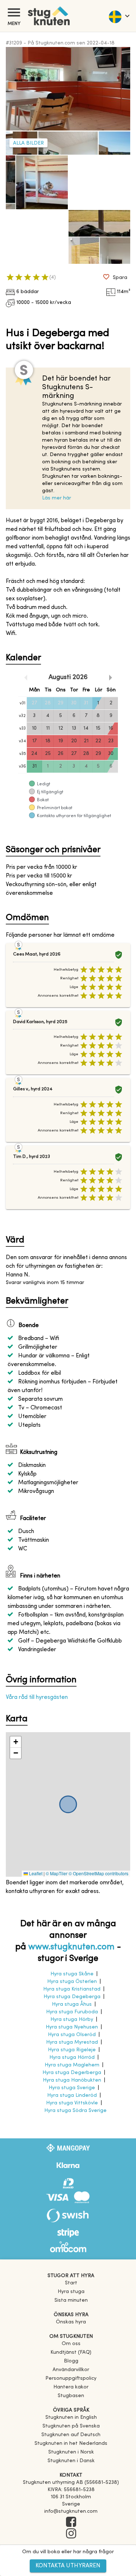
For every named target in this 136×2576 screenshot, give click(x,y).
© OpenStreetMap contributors (98, 1873)
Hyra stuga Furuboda (72, 2012)
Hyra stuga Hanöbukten (72, 2080)
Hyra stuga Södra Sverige (75, 2111)
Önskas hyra (71, 2322)
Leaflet (35, 1873)
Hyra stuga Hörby (72, 2020)
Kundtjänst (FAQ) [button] (71, 2352)
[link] (71, 2418)
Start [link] (71, 2283)
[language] (119, 16)
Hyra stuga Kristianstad (72, 1989)
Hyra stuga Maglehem (72, 2065)
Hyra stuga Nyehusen (72, 2027)
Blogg (71, 2361)
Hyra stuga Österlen (72, 1982)
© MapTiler (57, 1873)
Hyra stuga (71, 2292)
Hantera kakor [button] (71, 2387)
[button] (16, 1742)
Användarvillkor (71, 2370)
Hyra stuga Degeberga (72, 1997)
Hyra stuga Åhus (72, 2004)
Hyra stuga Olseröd (72, 2035)
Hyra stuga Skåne (72, 1974)
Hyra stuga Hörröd (72, 2058)
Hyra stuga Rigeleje (72, 2050)
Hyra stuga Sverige (72, 2088)
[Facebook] (71, 2523)
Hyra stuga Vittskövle (72, 2103)
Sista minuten (71, 2300)
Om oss (71, 2344)
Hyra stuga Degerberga (72, 2073)
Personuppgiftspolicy (71, 2378)
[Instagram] (71, 2534)
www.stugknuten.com (71, 1947)
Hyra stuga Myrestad (72, 2042)
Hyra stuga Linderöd (72, 2096)
